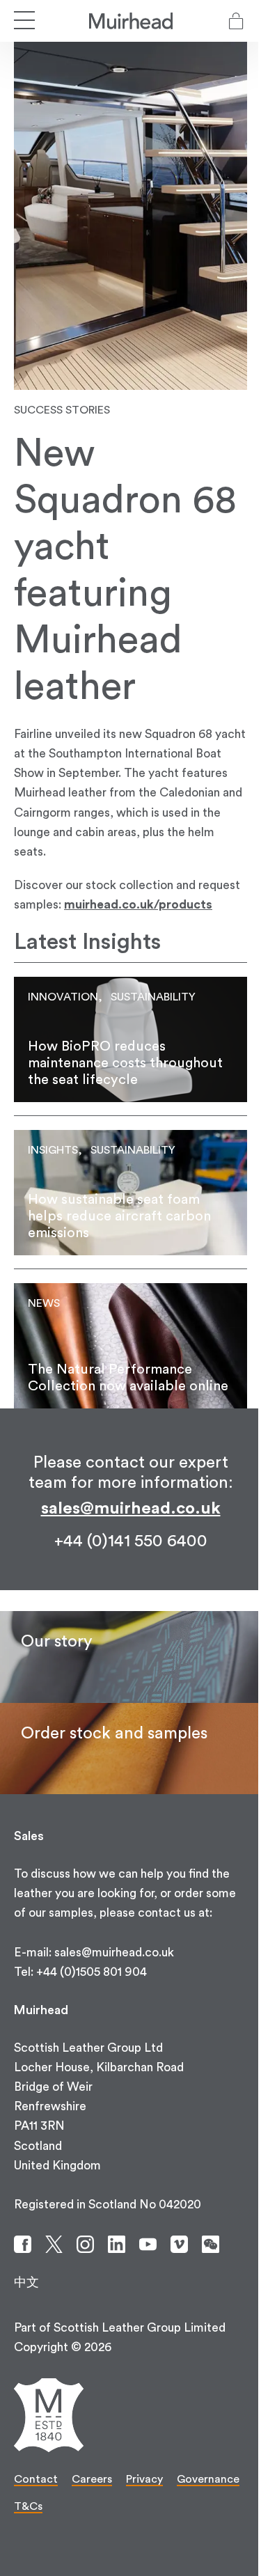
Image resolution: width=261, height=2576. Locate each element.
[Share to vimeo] (179, 2244)
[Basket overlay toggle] (236, 21)
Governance (208, 2479)
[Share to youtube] (148, 2244)
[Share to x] (54, 2244)
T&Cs (28, 2506)
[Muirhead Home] (131, 21)
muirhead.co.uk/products (138, 905)
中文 (26, 2283)
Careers (92, 2479)
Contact (36, 2479)
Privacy (144, 2479)
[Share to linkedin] (117, 2244)
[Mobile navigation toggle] (24, 21)
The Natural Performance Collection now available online (130, 1346)
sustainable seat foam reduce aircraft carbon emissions (130, 1193)
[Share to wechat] (211, 2244)
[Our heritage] (130, 1657)
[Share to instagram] (85, 2244)
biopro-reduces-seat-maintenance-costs (130, 1039)
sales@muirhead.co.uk (131, 1509)
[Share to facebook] (23, 2244)
